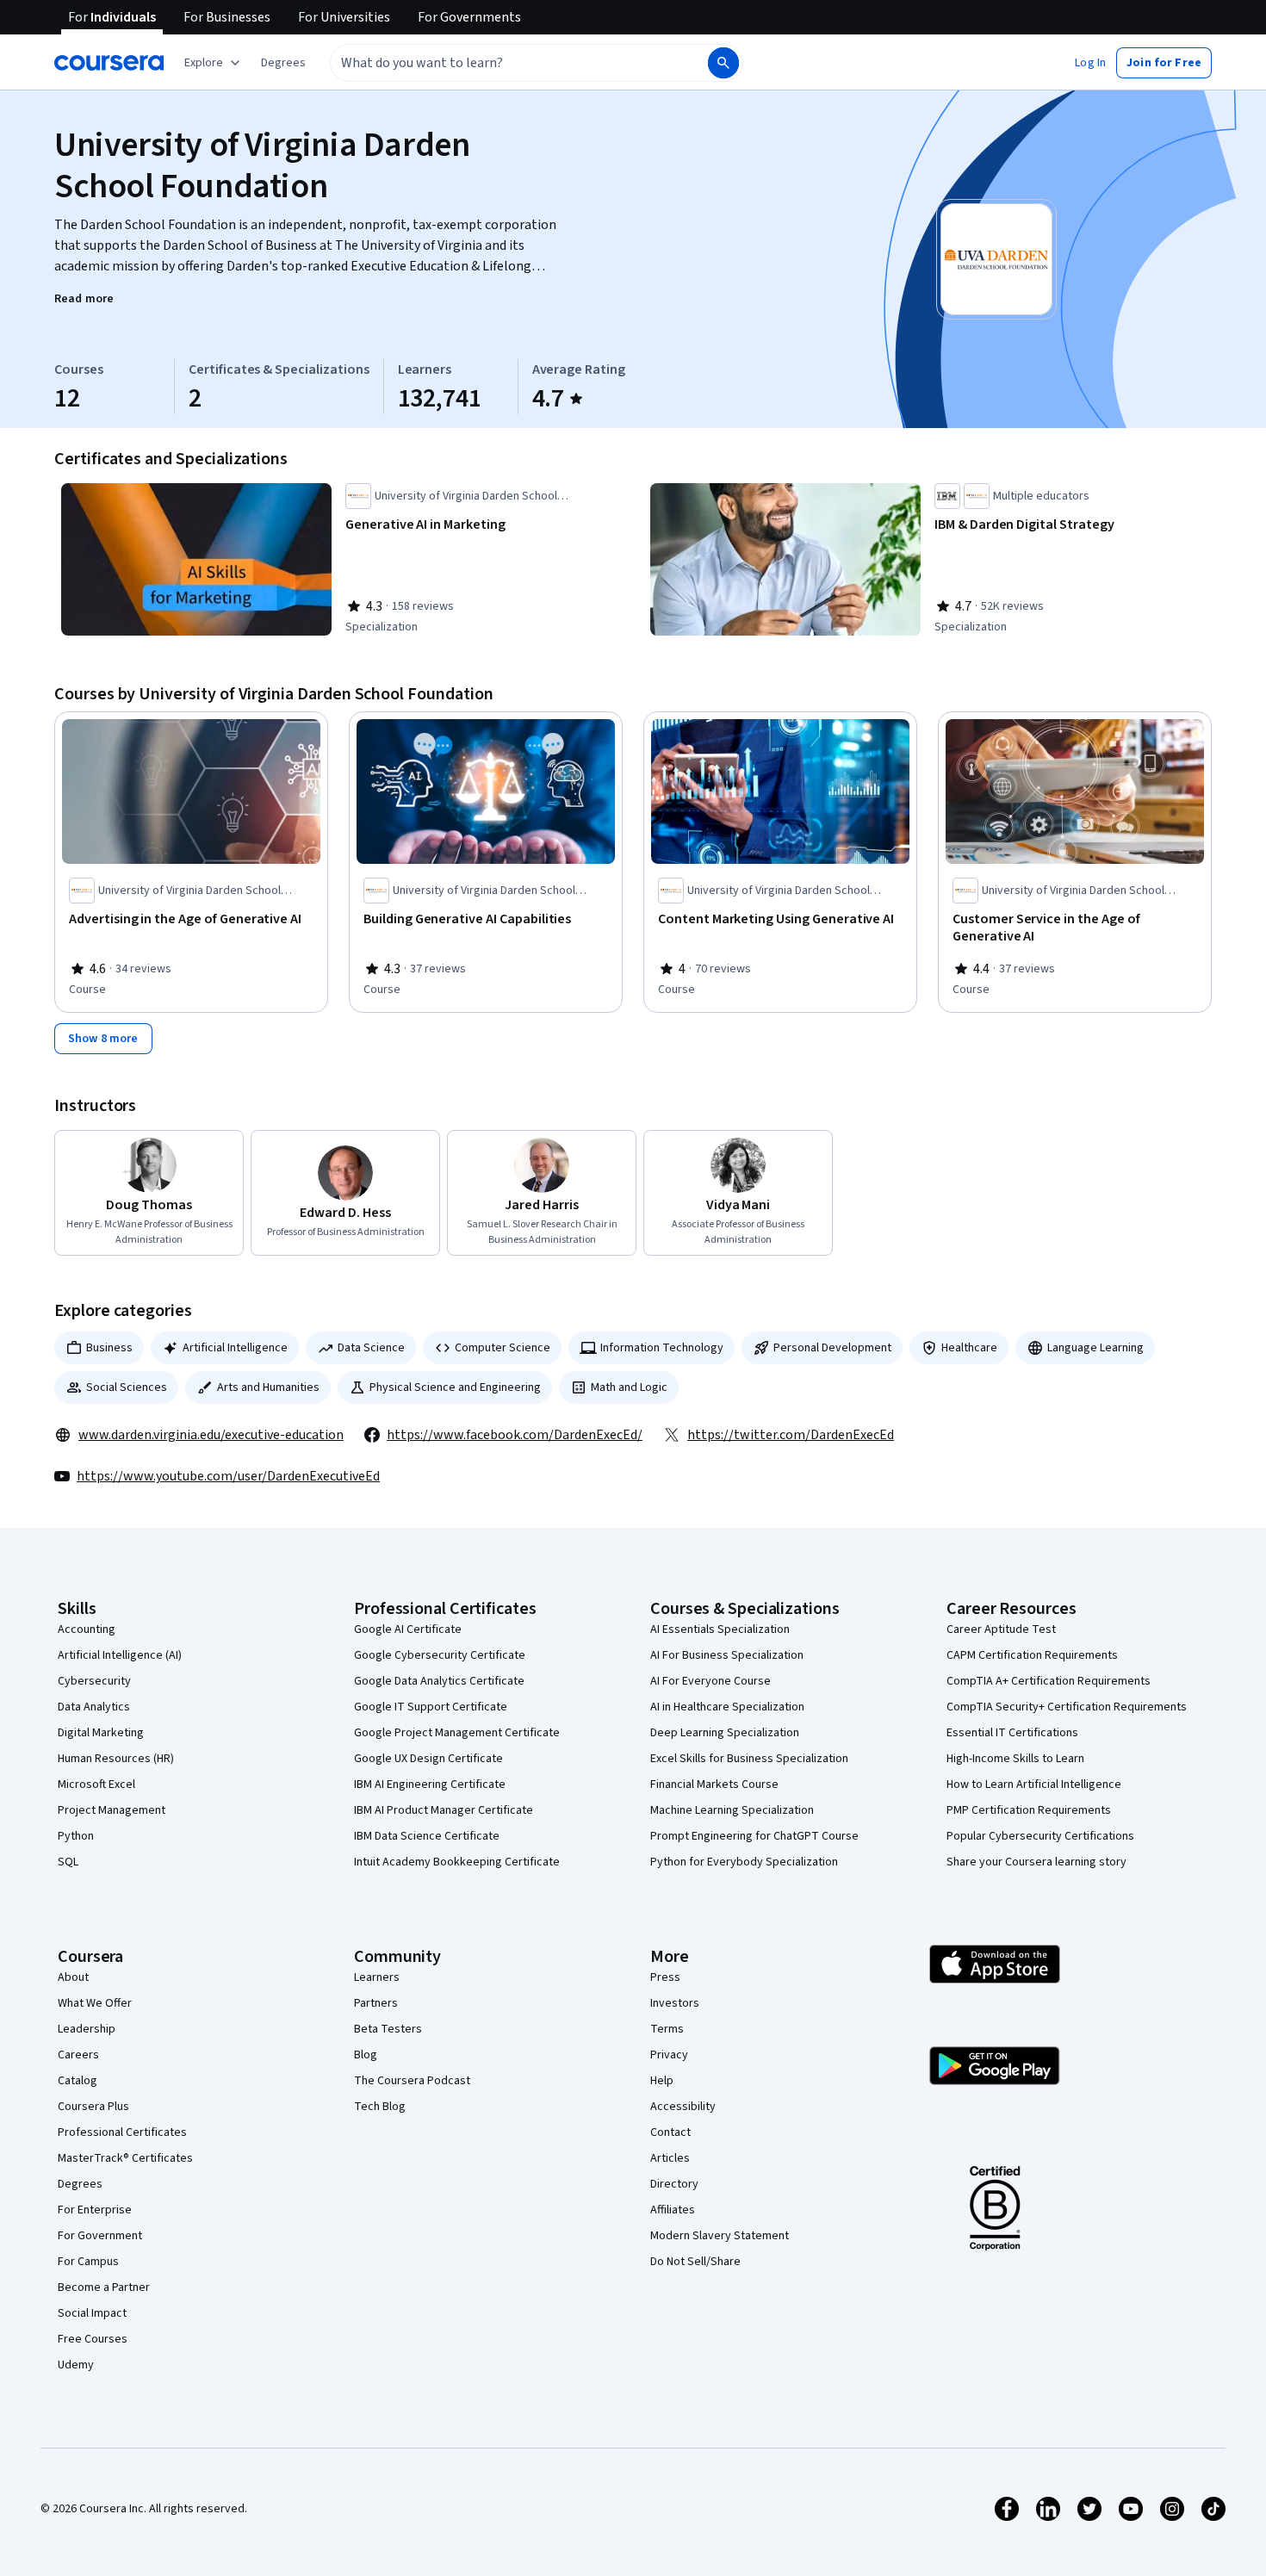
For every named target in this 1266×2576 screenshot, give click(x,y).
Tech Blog (380, 2107)
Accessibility (683, 2107)
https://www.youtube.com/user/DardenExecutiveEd (228, 1476)
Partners (376, 2003)
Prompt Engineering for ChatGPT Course (754, 1836)
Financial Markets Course (714, 1785)
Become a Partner (104, 2287)
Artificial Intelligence (235, 1348)
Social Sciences (127, 1387)
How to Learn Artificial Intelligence (1034, 1785)
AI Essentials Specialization (720, 1629)
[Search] (723, 63)
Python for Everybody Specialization (744, 1862)
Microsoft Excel (96, 1785)
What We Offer (95, 2003)
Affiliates (673, 2210)
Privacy (669, 2055)
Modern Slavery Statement (720, 2236)
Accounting (87, 1629)
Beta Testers (388, 2029)
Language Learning (1095, 1348)
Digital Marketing (101, 1733)
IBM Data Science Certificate (427, 1836)
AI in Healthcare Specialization (727, 1707)
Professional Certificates (122, 2132)
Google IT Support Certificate (431, 1707)
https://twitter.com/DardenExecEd (791, 1435)
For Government (100, 2236)
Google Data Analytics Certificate (439, 1681)
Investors (675, 2003)
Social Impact (92, 2313)
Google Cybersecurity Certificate (440, 1655)
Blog (366, 2055)
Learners (377, 1977)
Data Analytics (94, 1707)
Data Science (371, 1348)
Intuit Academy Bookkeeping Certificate (457, 1862)
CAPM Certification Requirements (1032, 1655)
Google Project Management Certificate (457, 1733)
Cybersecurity (94, 1681)
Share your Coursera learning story (1036, 1862)
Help (662, 2081)
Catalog (78, 2081)
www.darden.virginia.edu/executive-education (211, 1435)
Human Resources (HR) (116, 1759)
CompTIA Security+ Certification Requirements (1067, 1707)
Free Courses (93, 2339)
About (73, 1977)
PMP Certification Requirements (1029, 1810)
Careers (78, 2055)
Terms (667, 2029)
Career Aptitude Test (1001, 1629)
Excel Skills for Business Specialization (749, 1759)
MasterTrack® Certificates (125, 2158)
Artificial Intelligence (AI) (120, 1655)
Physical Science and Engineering (455, 1387)
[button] (283, 63)
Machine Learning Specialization (732, 1810)
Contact (670, 2132)
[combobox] (500, 63)
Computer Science (503, 1348)
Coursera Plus (93, 2107)
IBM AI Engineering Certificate (430, 1785)
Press (665, 1977)
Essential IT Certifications (1012, 1733)
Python (76, 1836)
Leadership (87, 2029)
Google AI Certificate (408, 1629)
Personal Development (832, 1348)
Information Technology (662, 1348)
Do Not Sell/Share (695, 2262)
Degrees (80, 2184)
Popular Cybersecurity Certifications (1040, 1836)
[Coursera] (109, 63)
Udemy (76, 2365)
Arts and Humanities (268, 1387)
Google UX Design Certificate (428, 1759)
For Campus (88, 2262)
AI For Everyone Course (711, 1681)
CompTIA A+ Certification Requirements (1049, 1681)
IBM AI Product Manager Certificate (444, 1810)
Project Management (112, 1810)
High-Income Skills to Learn (1015, 1759)
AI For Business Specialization (727, 1655)
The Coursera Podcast (412, 2081)
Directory (674, 2184)
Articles (670, 2158)
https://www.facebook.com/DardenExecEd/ (515, 1435)
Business (109, 1348)
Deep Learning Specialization (725, 1733)
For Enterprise (95, 2210)
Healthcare (969, 1348)
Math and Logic (629, 1387)
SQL (68, 1862)
